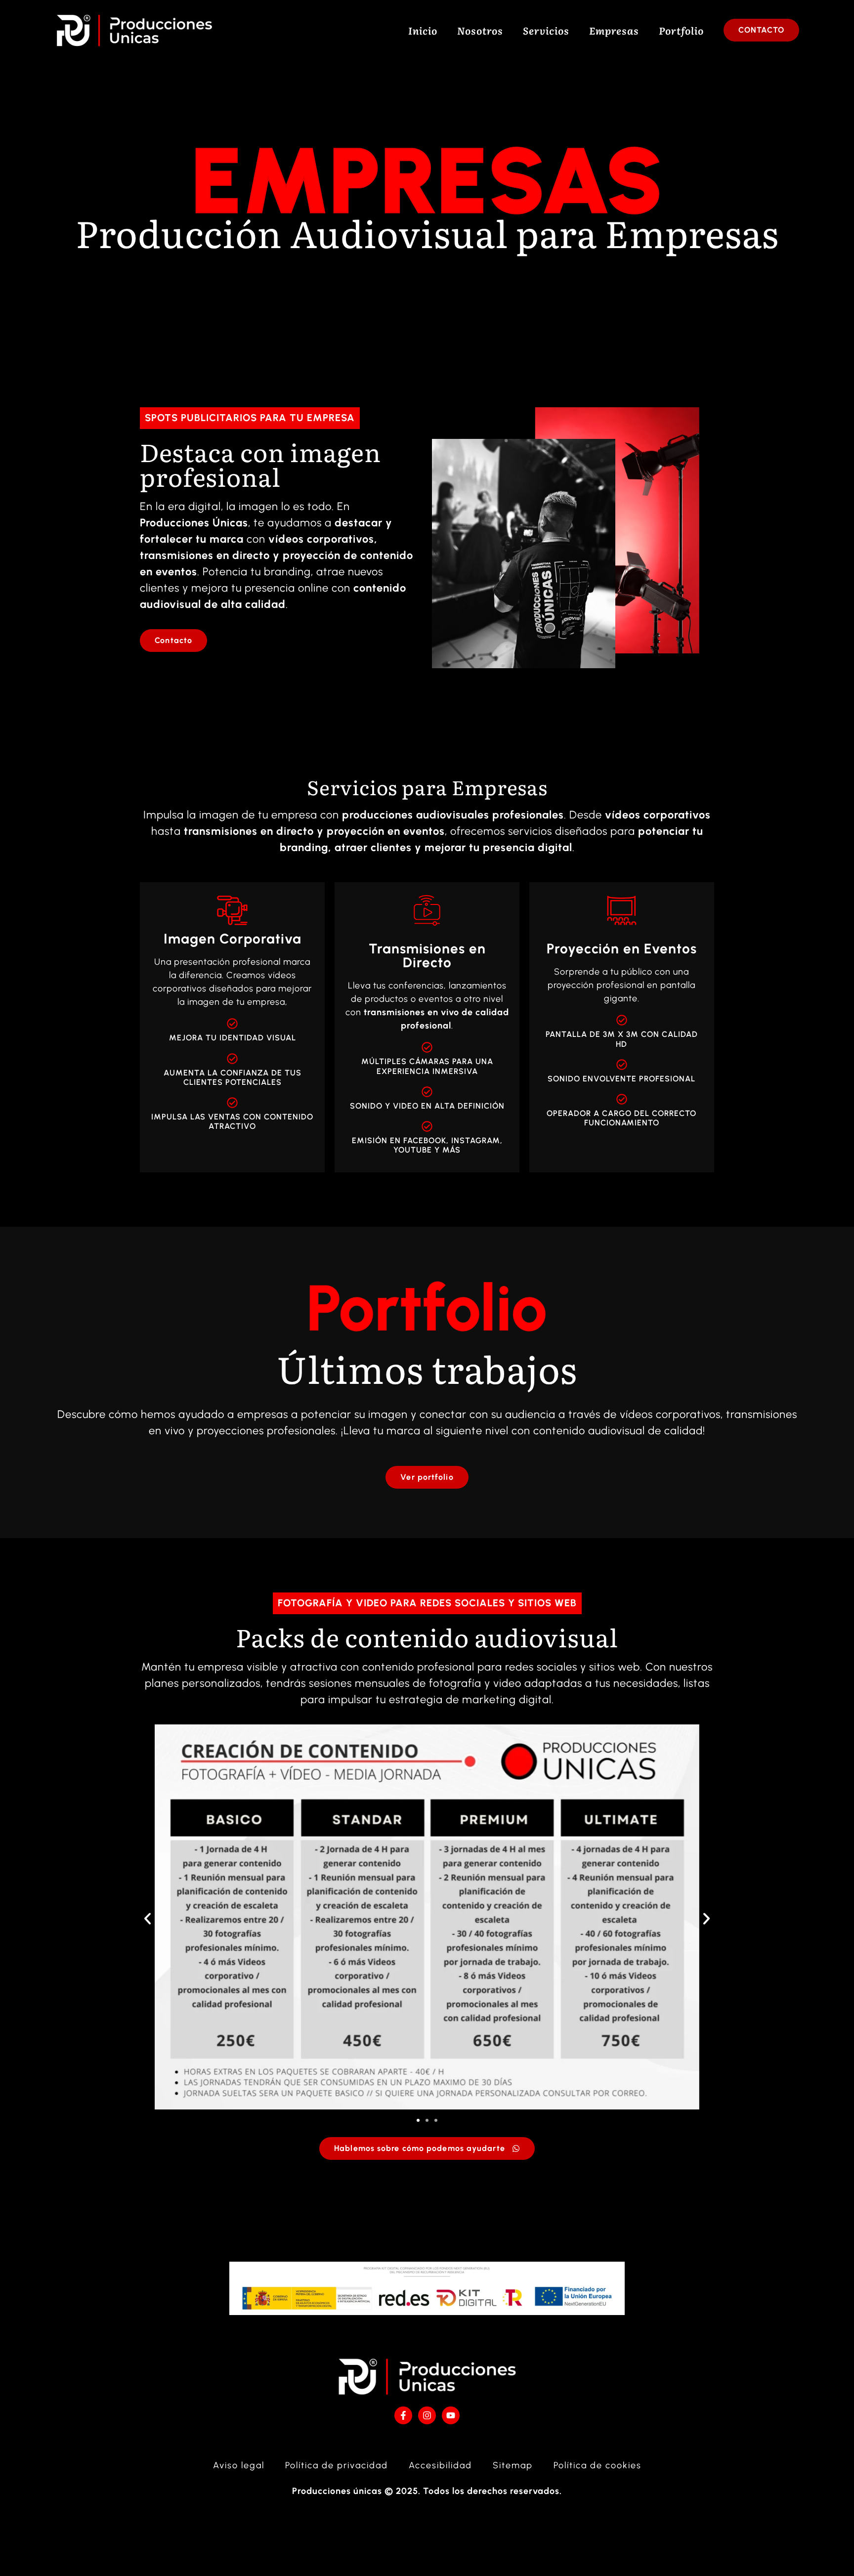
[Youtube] (451, 2415)
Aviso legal (239, 2465)
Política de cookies (598, 2465)
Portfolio (681, 30)
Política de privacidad (337, 2465)
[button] (148, 1918)
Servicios (546, 30)
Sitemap (513, 2465)
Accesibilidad (440, 2465)
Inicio (423, 30)
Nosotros (480, 30)
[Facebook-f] (403, 2415)
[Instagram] (427, 2415)
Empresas (614, 30)
